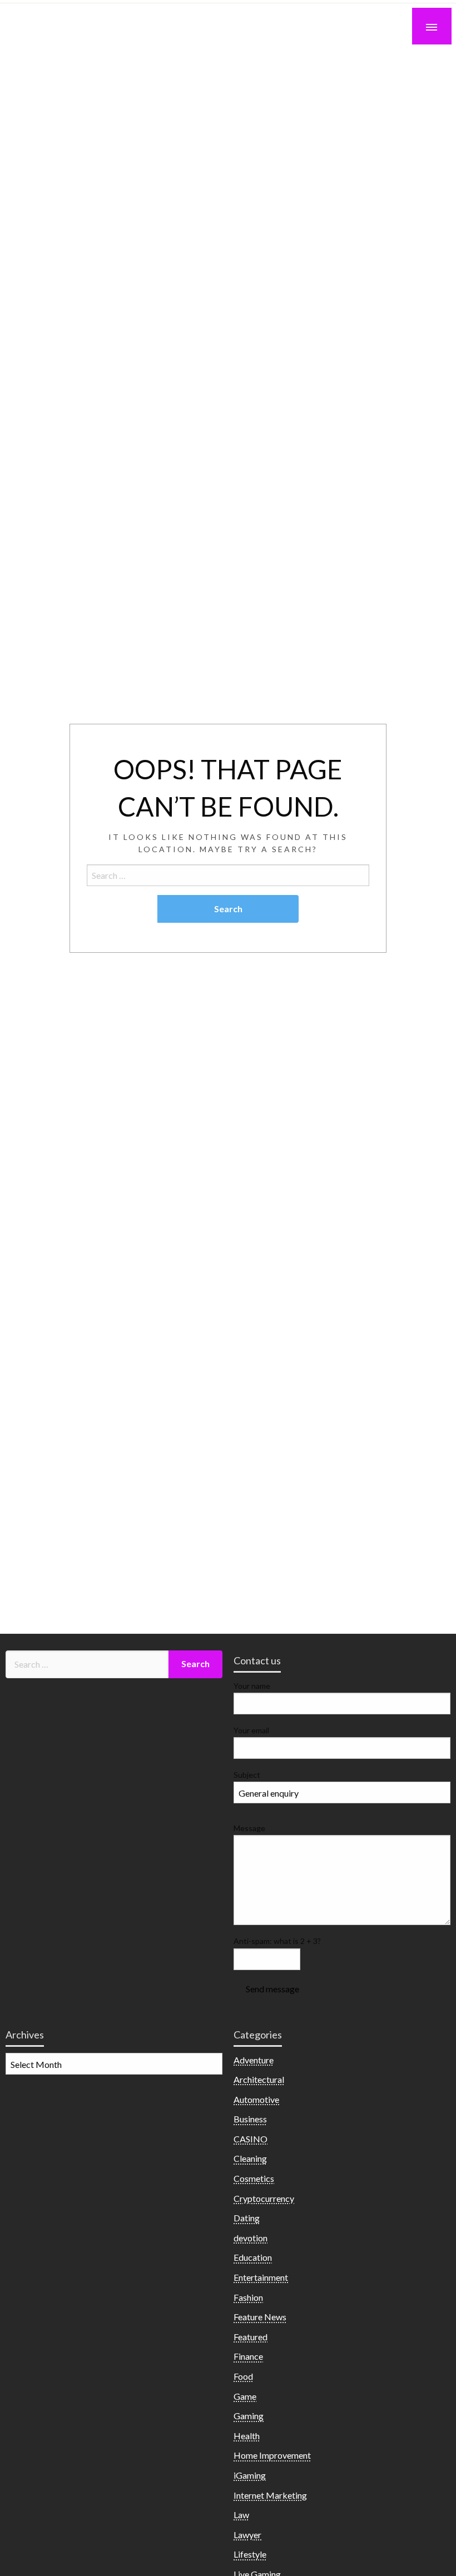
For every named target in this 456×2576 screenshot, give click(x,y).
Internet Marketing (270, 2495)
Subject (247, 1775)
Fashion (248, 2297)
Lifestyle (250, 2554)
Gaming (249, 2416)
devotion (251, 2238)
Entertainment (261, 2277)
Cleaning (250, 2158)
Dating (247, 2218)
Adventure (254, 2060)
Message (249, 1828)
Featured (251, 2337)
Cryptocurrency (264, 2198)
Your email (251, 1730)
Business (250, 2119)
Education (253, 2257)
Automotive (256, 2099)
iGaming (250, 2475)
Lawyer (247, 2535)
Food (243, 2376)
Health (247, 2436)
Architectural (259, 2079)
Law (241, 2515)
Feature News (260, 2317)
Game (245, 2396)
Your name (252, 1686)
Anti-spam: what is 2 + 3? (277, 1941)
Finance (248, 2356)
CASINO (251, 2139)
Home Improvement (272, 2455)
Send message (272, 1989)
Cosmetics (254, 2178)
